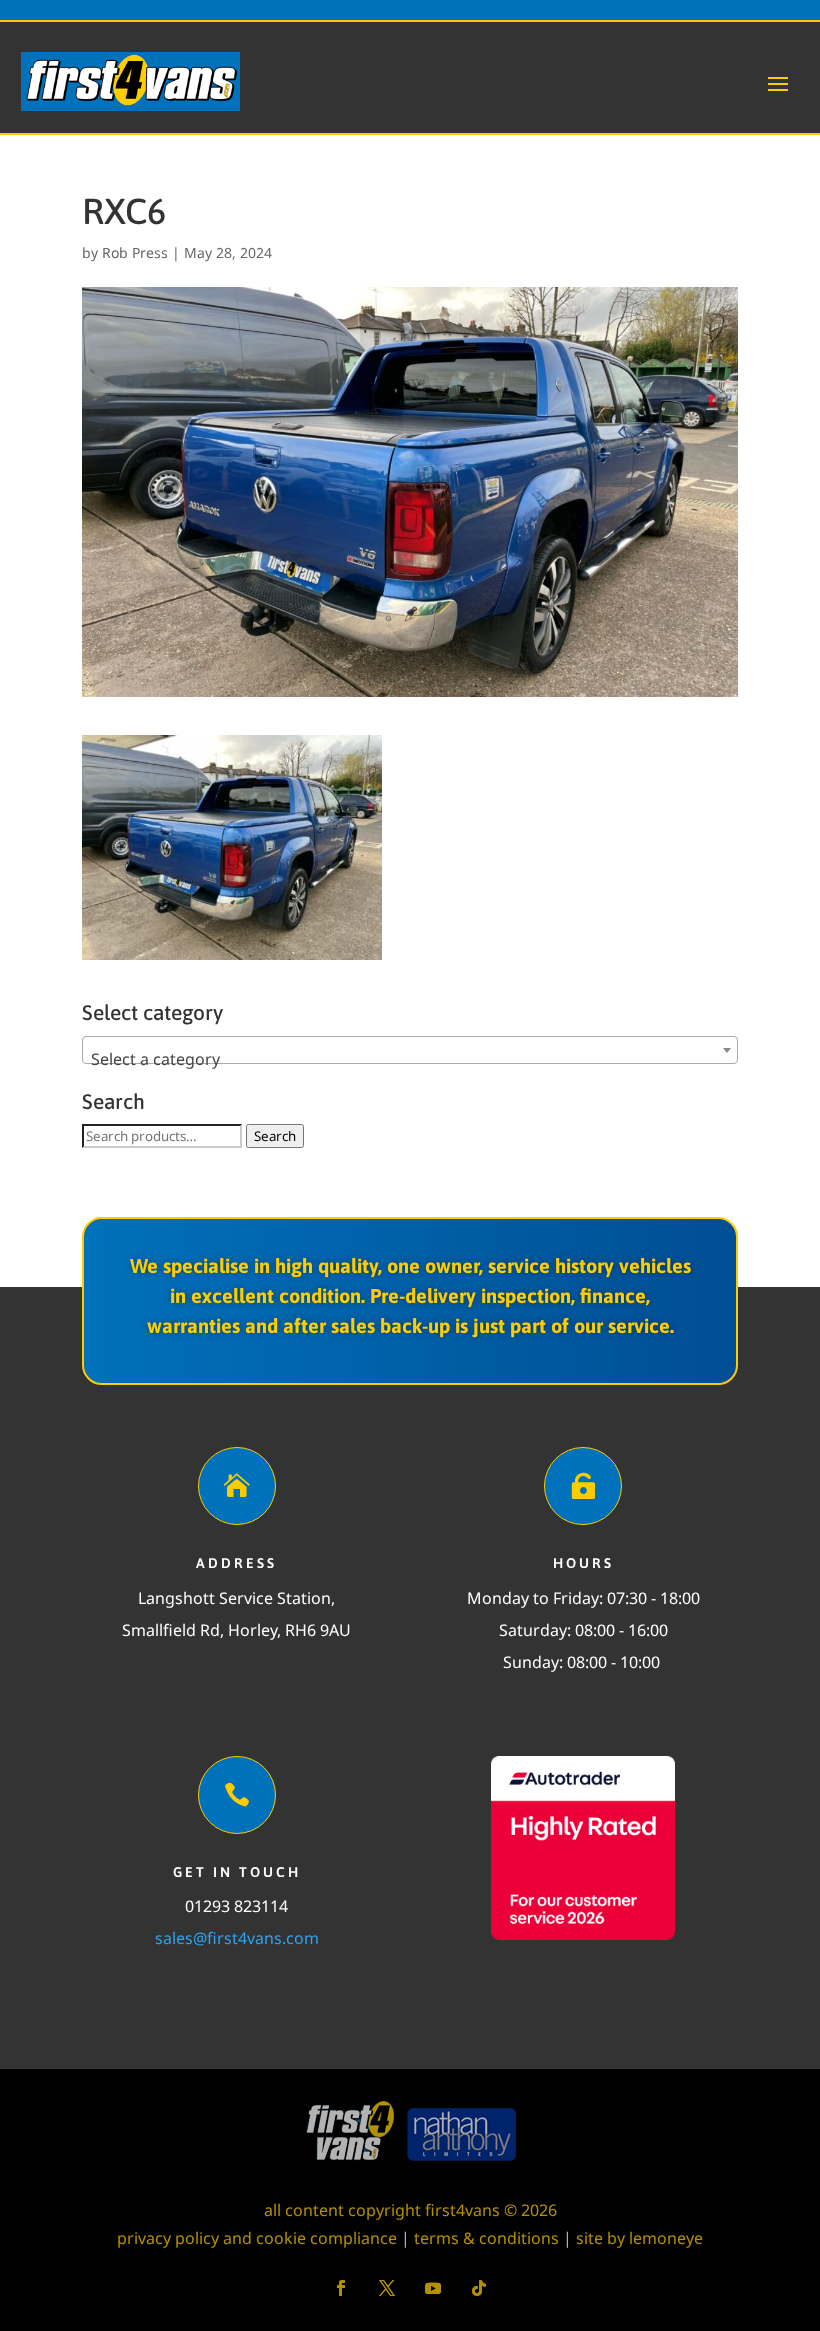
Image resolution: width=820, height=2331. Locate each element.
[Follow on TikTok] (479, 2288)
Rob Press (135, 252)
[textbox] (410, 1059)
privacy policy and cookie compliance (257, 2238)
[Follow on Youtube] (433, 2288)
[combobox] (410, 1050)
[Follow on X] (387, 2288)
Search (275, 1136)
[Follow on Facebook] (341, 2288)
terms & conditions (486, 2238)
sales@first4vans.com (237, 1938)
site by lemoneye (639, 2238)
